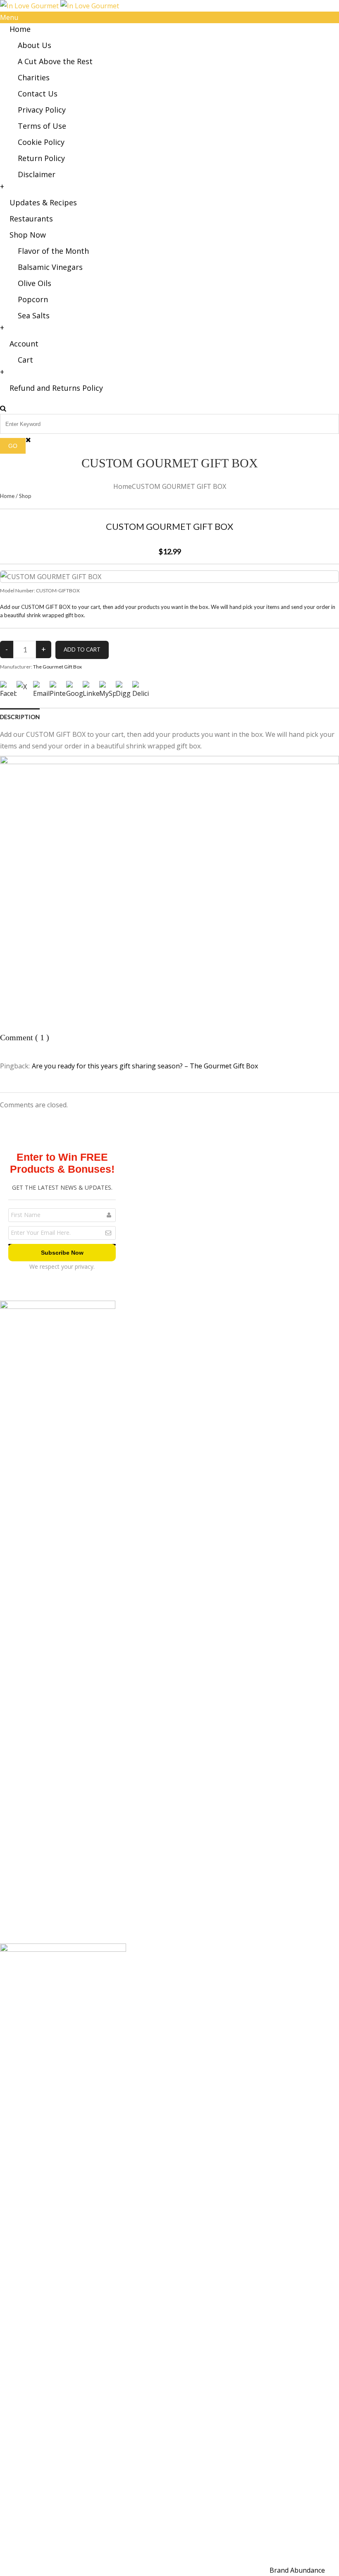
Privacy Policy (42, 110)
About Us (35, 45)
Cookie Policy (41, 142)
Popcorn (33, 299)
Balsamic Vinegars (50, 267)
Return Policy (41, 158)
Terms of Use (42, 126)
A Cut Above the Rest (55, 61)
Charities (34, 77)
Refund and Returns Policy (56, 388)
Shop (25, 496)
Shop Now (28, 235)
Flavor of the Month (53, 251)
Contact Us (38, 94)
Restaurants (31, 219)
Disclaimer (37, 174)
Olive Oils (35, 283)
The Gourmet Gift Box (57, 667)
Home (20, 29)
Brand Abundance (297, 2570)
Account (24, 344)
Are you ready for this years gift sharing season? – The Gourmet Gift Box (145, 1066)
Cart (25, 360)
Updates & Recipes (43, 202)
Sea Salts (34, 315)
